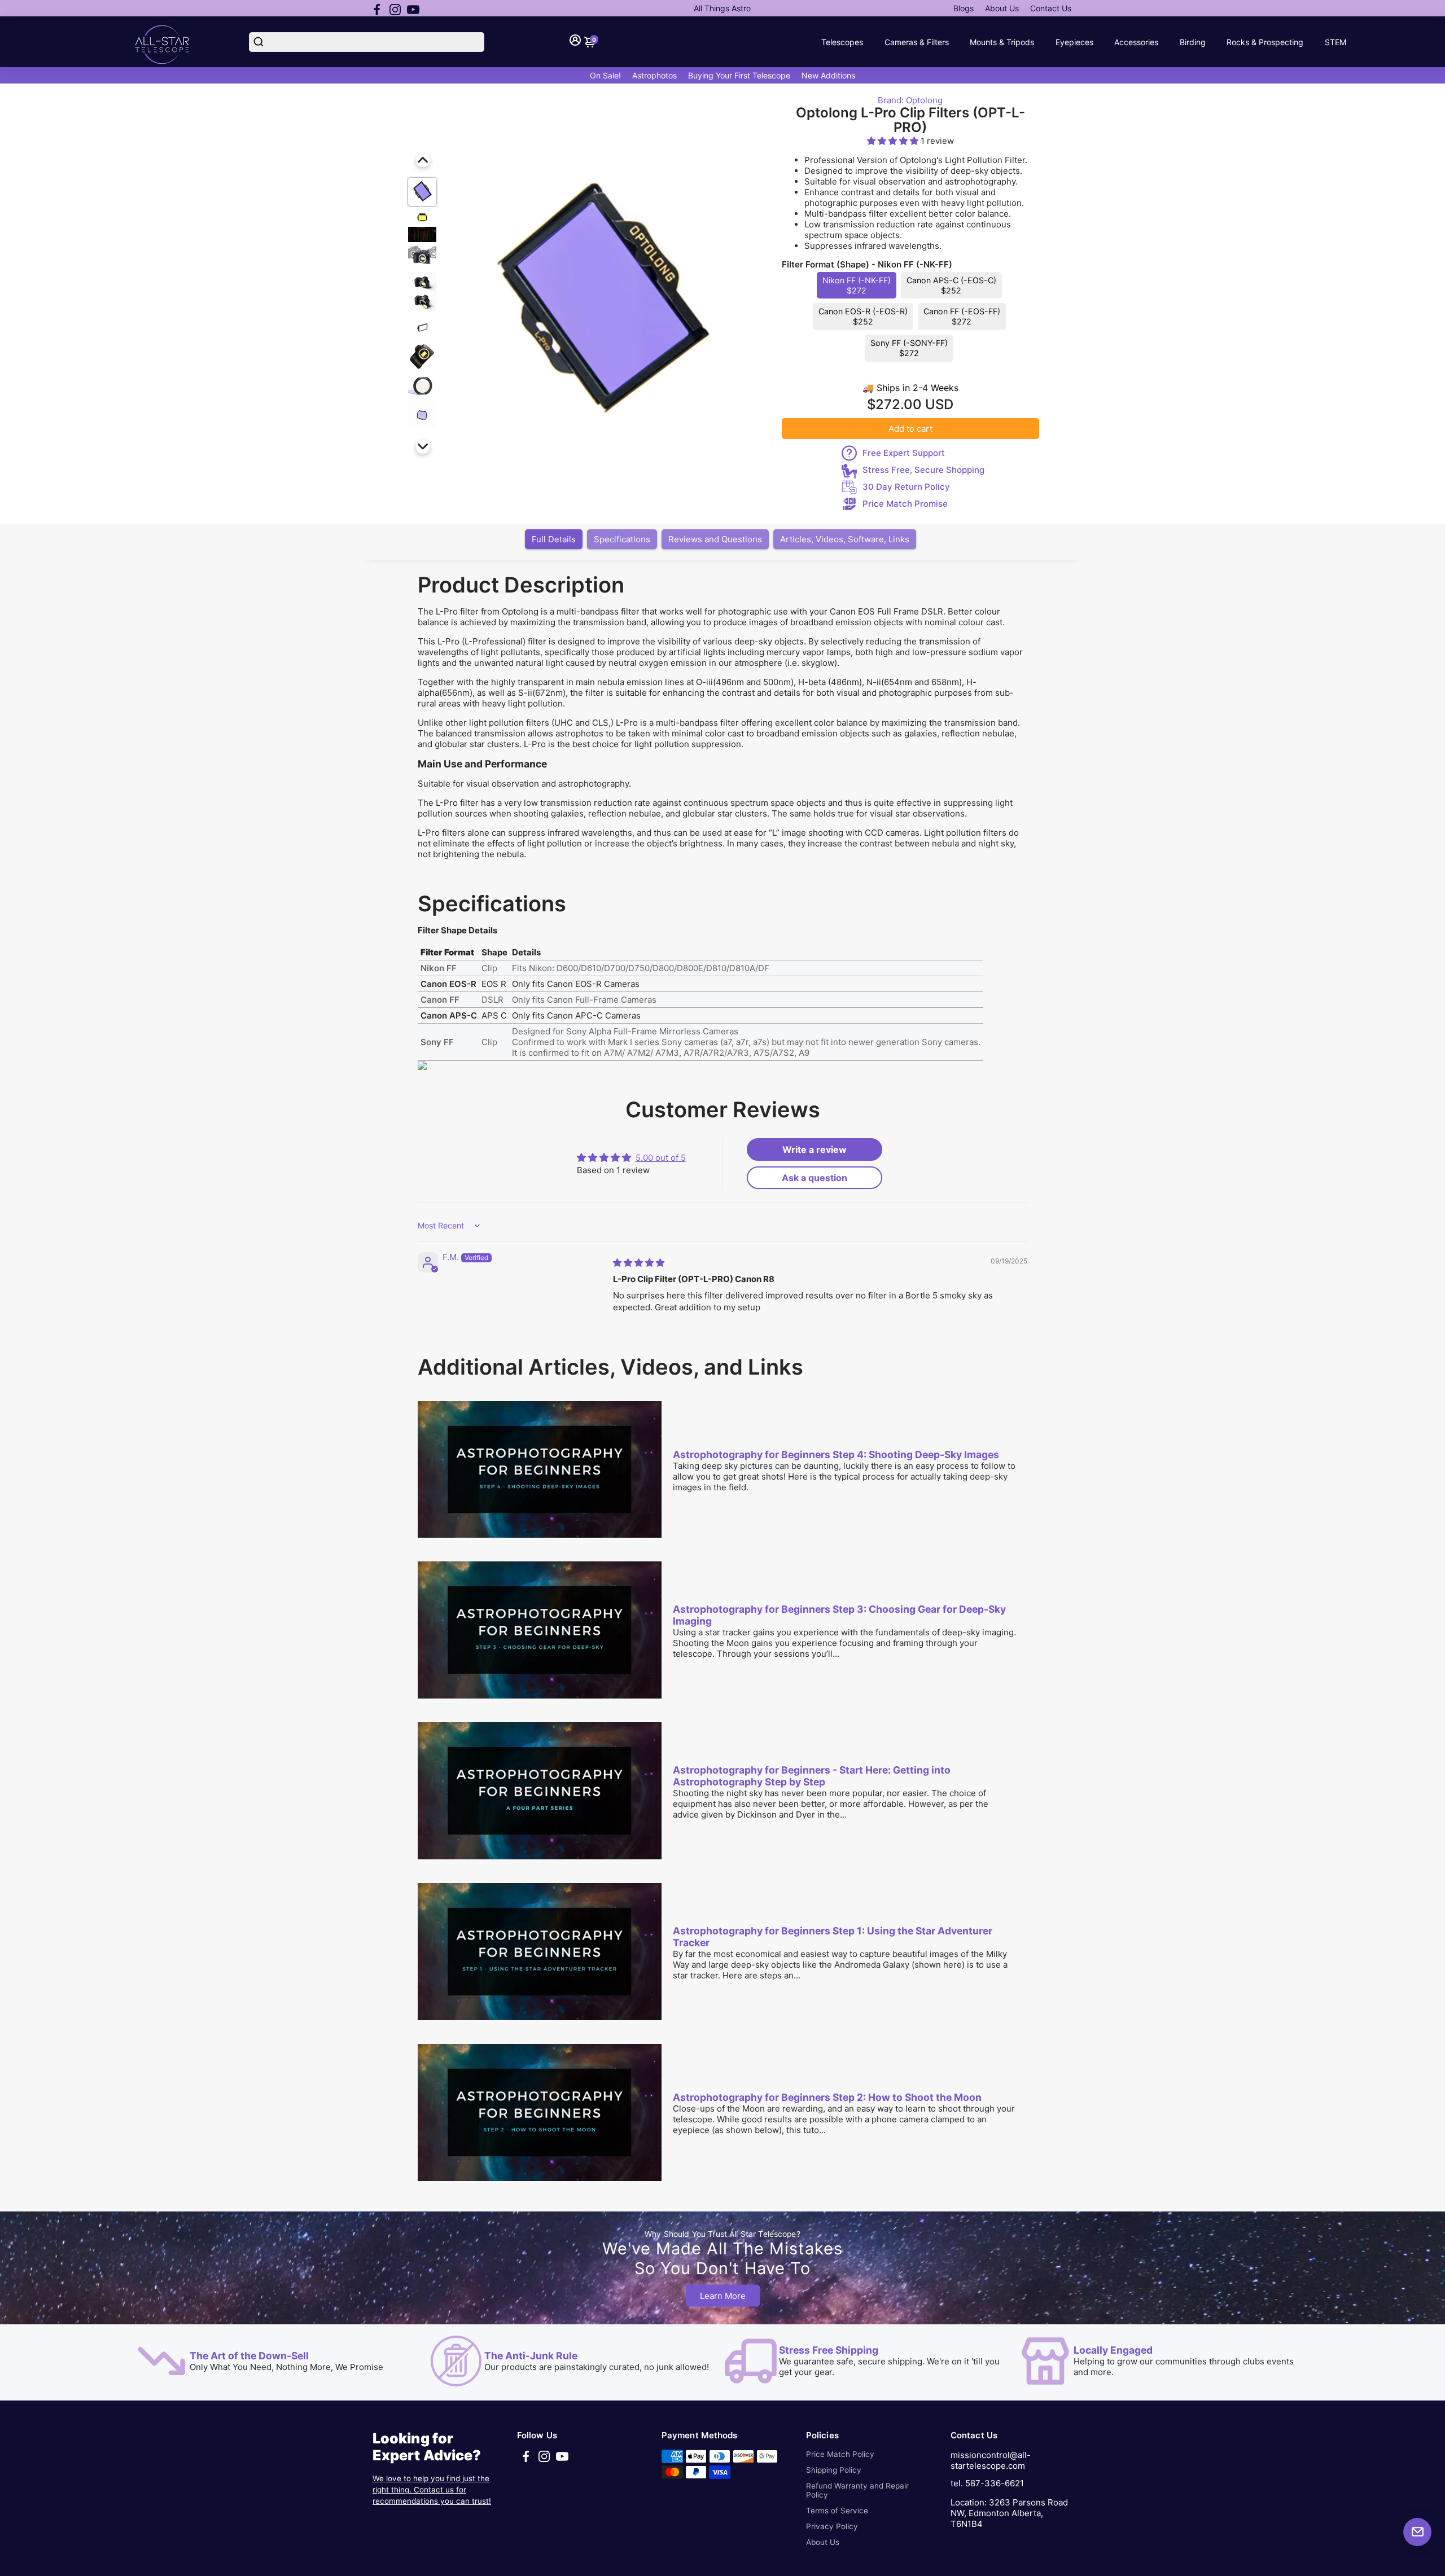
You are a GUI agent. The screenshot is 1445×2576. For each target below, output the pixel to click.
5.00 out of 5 (661, 1158)
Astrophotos (654, 75)
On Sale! (605, 75)
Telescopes (842, 42)
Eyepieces (1074, 42)
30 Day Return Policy (906, 487)
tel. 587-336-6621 (987, 2483)
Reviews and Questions (715, 539)
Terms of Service (837, 2511)
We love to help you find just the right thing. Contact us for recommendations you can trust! (432, 2490)
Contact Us (1051, 8)
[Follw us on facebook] (377, 8)
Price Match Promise (905, 504)
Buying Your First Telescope (739, 75)
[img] (639, 1263)
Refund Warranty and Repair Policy (857, 2490)
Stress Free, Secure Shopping (923, 470)
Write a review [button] (815, 1149)
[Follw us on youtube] (413, 8)
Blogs (964, 8)
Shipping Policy (834, 2470)
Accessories (1136, 42)
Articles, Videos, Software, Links (845, 539)
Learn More (723, 2295)
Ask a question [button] (815, 1178)
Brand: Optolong (910, 100)
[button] (894, 141)
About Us (1002, 8)
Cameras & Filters (917, 42)
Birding (1193, 42)
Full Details (554, 539)
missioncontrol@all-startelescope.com (991, 2460)
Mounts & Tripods (1002, 42)
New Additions (828, 75)
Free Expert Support (904, 453)
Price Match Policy (840, 2454)
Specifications (622, 539)
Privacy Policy (832, 2526)
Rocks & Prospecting (1265, 42)
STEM (1335, 42)
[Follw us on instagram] (395, 8)
